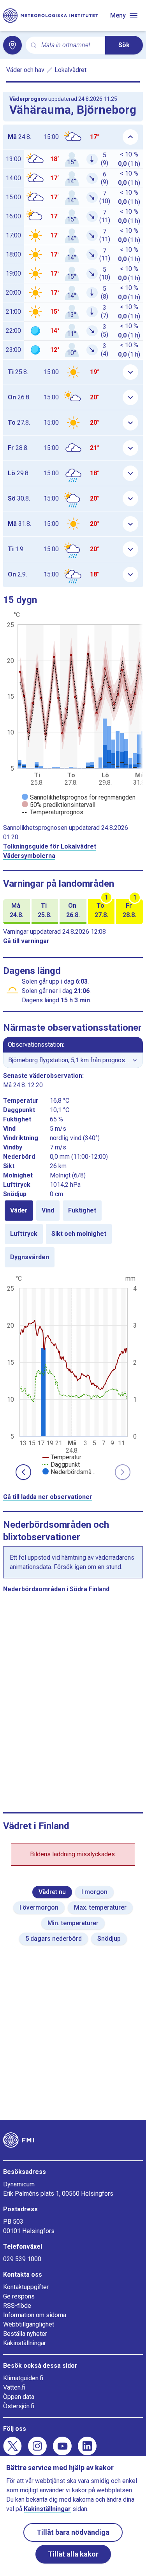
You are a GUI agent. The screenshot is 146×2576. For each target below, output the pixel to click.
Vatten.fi (14, 2387)
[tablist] (73, 1234)
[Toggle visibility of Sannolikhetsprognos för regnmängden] (79, 797)
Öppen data (19, 2397)
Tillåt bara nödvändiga (73, 2532)
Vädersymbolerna (29, 856)
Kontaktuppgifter (26, 2287)
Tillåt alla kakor (73, 2554)
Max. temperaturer (100, 1907)
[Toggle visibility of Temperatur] (62, 1457)
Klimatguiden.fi (23, 2378)
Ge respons (19, 2296)
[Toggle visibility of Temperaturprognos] (53, 812)
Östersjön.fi (19, 2406)
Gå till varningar (26, 941)
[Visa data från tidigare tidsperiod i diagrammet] (23, 1472)
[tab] (19, 1211)
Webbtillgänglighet (29, 2324)
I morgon (94, 1892)
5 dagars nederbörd (54, 1939)
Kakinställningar (25, 2343)
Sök (124, 45)
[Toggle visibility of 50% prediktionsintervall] (59, 805)
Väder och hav (25, 70)
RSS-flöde (17, 2306)
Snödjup (109, 1939)
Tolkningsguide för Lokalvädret (50, 846)
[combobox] (70, 45)
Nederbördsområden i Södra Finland (56, 1589)
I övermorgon (39, 1907)
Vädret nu (52, 1892)
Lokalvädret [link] (70, 70)
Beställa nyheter (25, 2334)
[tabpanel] (73, 1374)
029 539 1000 (22, 2259)
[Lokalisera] (12, 45)
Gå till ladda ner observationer (48, 1497)
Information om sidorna (35, 2315)
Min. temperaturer (73, 1923)
